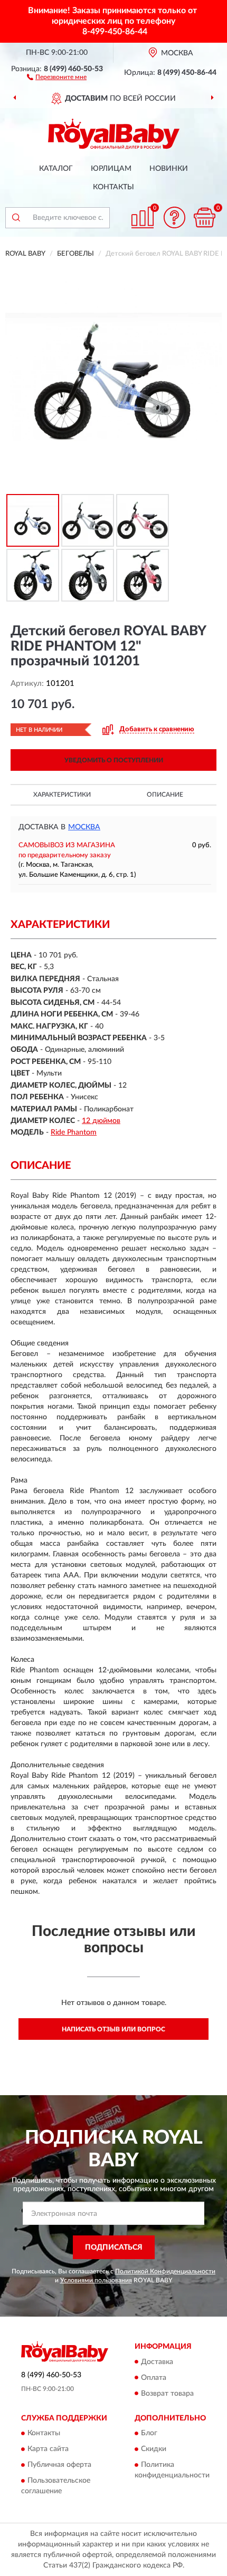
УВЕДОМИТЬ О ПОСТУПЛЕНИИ (114, 760)
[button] (57, 76)
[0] (204, 217)
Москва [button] (84, 827)
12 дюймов (101, 1121)
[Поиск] (16, 218)
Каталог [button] (56, 169)
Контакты (113, 187)
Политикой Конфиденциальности (165, 2271)
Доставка (157, 2362)
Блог (149, 2433)
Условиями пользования (96, 2280)
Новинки (169, 169)
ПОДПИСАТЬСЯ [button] (114, 2248)
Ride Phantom (74, 1132)
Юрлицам (111, 169)
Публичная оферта (59, 2465)
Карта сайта (48, 2449)
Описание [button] (165, 795)
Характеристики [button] (62, 795)
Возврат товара (167, 2394)
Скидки (154, 2449)
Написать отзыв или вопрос (113, 2029)
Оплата (154, 2378)
